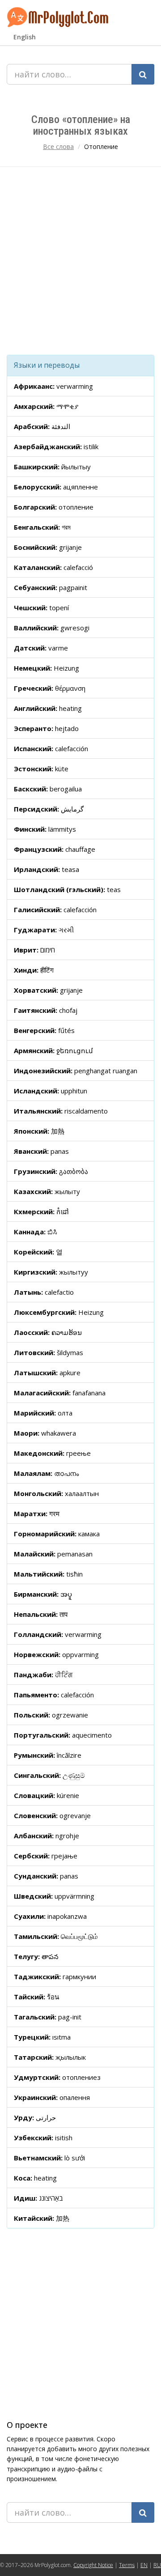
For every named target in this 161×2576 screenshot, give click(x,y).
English (25, 37)
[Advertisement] (80, 261)
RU (157, 2565)
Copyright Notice (93, 2565)
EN (144, 2565)
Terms (127, 2565)
